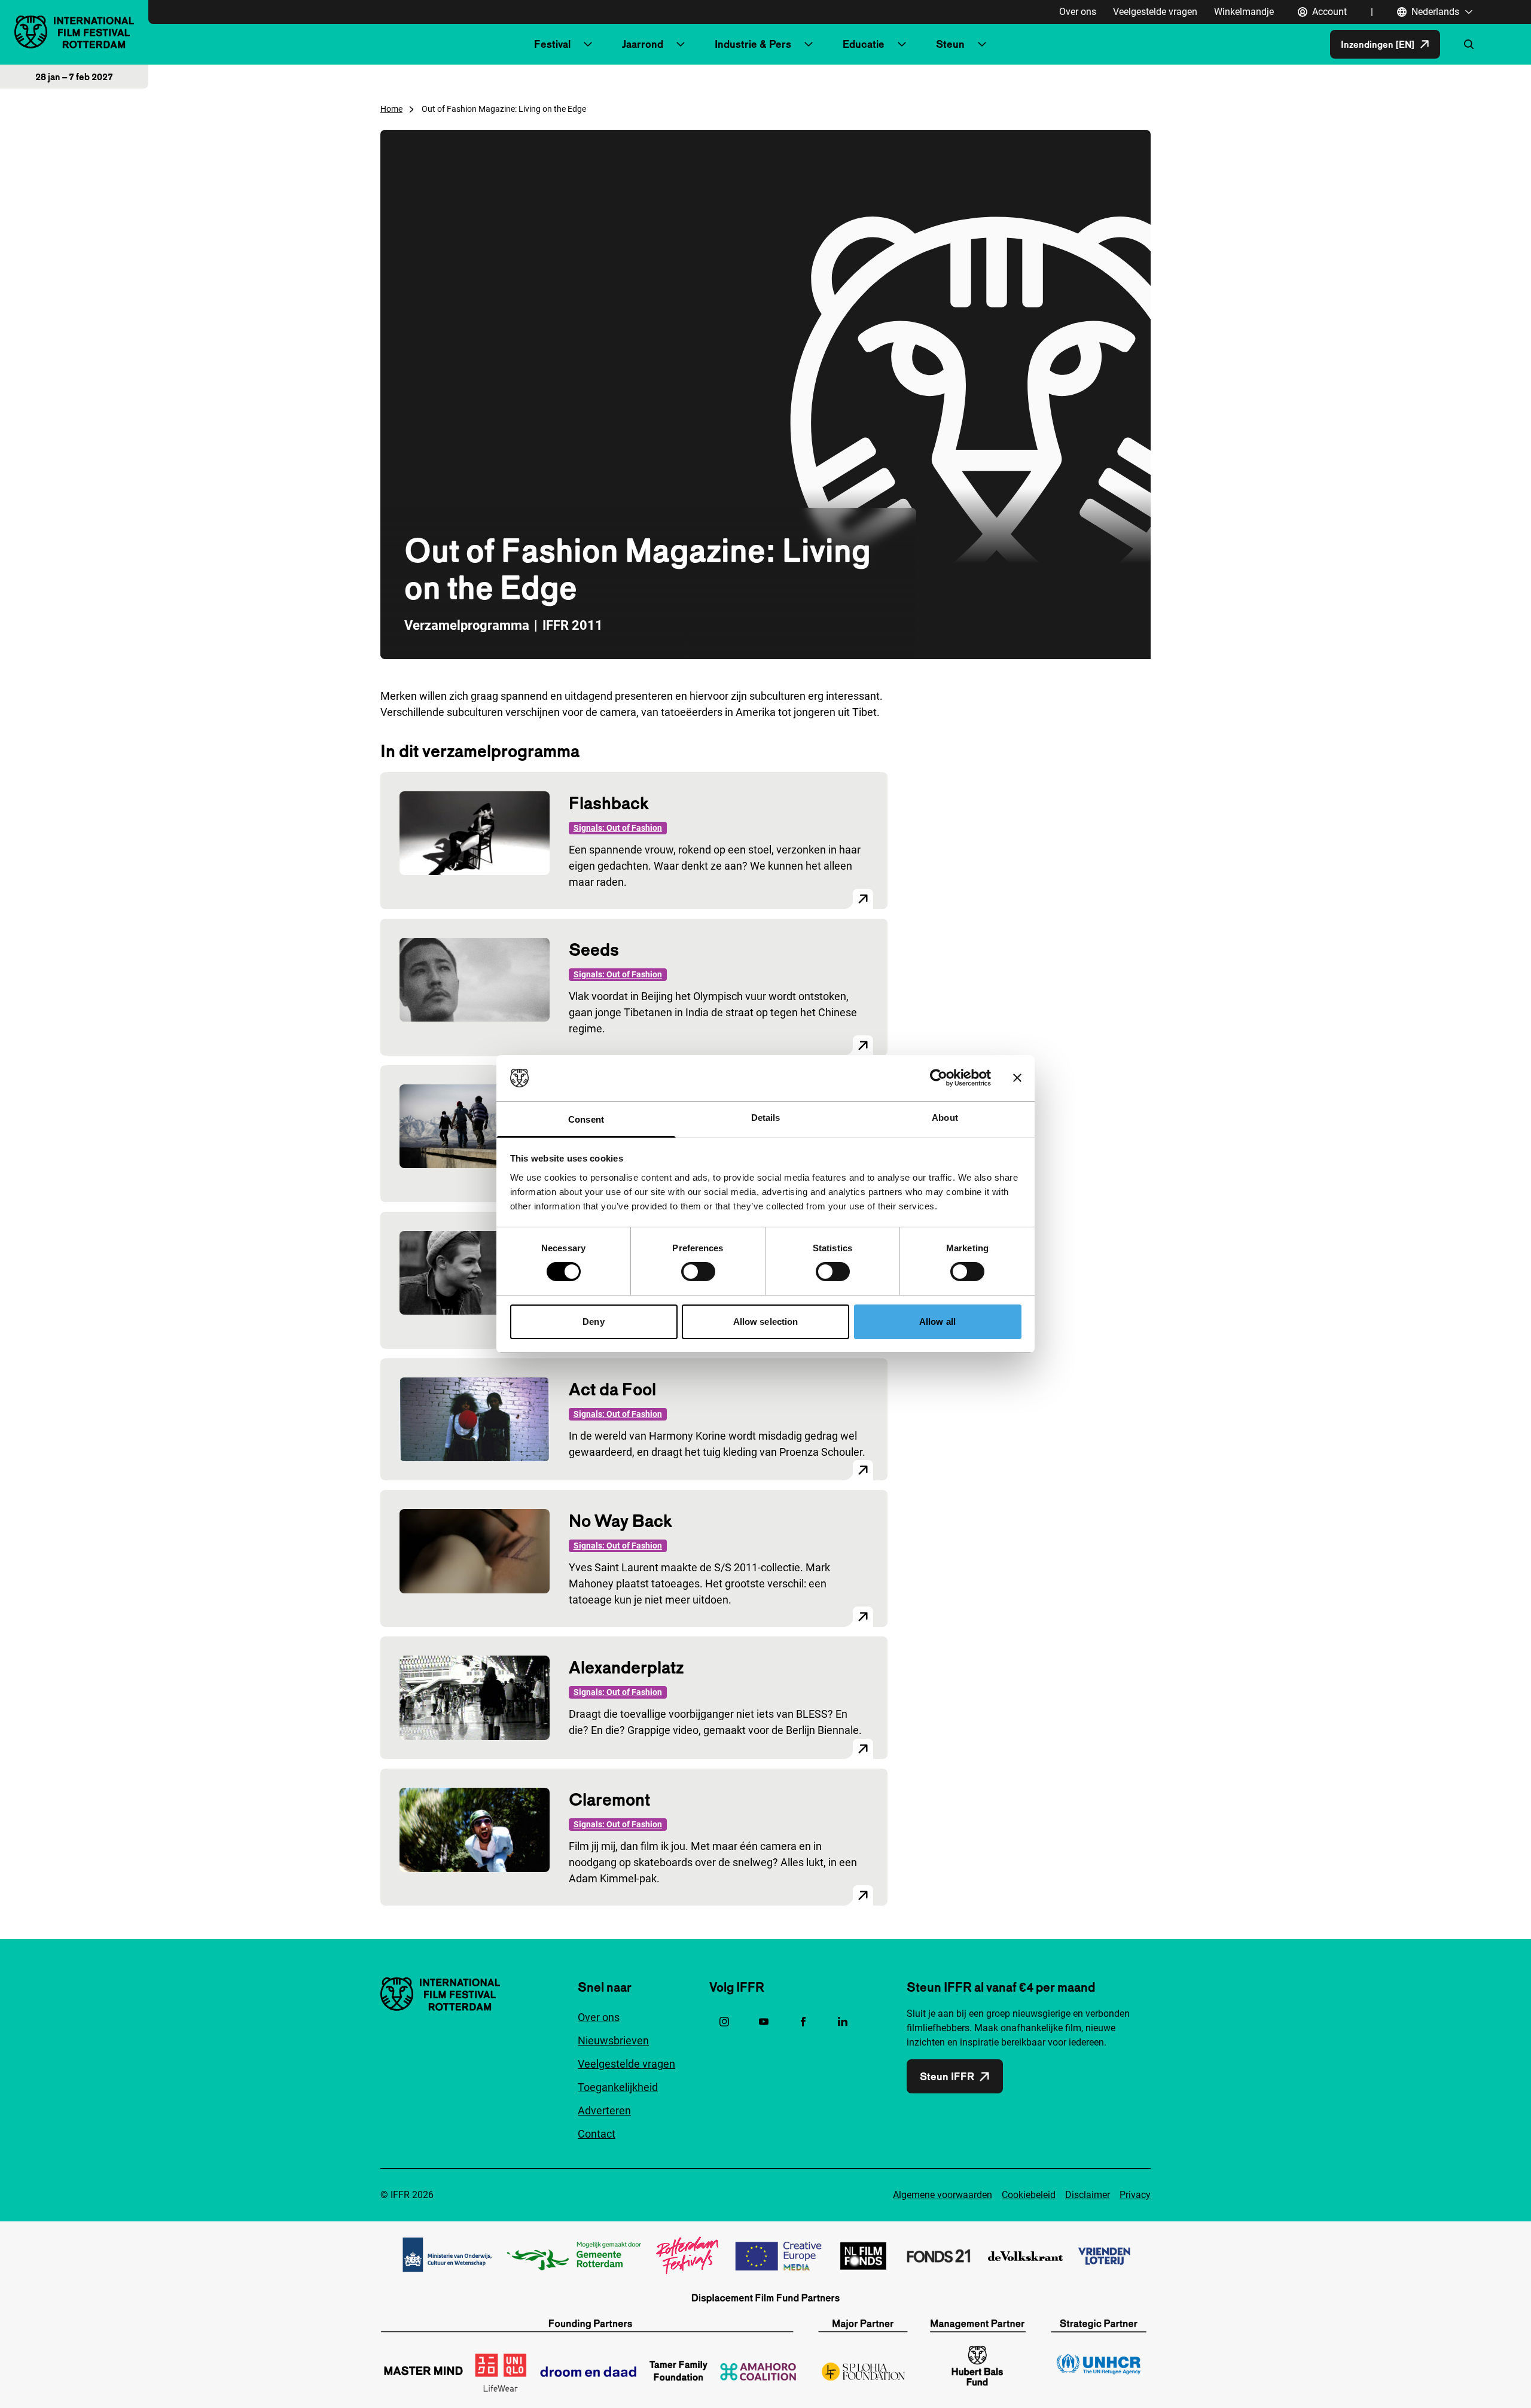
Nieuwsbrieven (613, 2040)
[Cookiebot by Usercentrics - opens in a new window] (939, 1078)
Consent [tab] (586, 1119)
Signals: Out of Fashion (618, 828)
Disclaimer (1088, 2195)
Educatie (864, 44)
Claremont (609, 1799)
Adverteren (604, 2110)
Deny (593, 1322)
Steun (950, 44)
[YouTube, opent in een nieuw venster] (764, 2022)
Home (391, 109)
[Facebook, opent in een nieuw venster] (803, 2022)
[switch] (698, 1272)
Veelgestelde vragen (1155, 12)
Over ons (1078, 12)
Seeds (594, 950)
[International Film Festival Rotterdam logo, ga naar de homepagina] (74, 32)
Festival (552, 44)
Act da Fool (612, 1389)
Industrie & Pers (753, 44)
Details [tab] (766, 1118)
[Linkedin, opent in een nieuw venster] (843, 2022)
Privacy (1135, 2195)
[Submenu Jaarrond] (681, 44)
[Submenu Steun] (982, 44)
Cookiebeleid (1029, 2195)
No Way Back (620, 1521)
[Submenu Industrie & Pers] (809, 44)
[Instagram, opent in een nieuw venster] (724, 2022)
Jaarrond (643, 44)
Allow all (937, 1322)
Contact (597, 2134)
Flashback (609, 803)
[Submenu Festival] (588, 44)
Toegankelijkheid (618, 2087)
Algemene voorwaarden (943, 2195)
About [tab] (945, 1118)
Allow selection (766, 1322)
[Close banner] (1017, 1078)
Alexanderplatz (626, 1667)
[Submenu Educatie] (902, 44)
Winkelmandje (1244, 12)
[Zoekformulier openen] (1469, 44)
